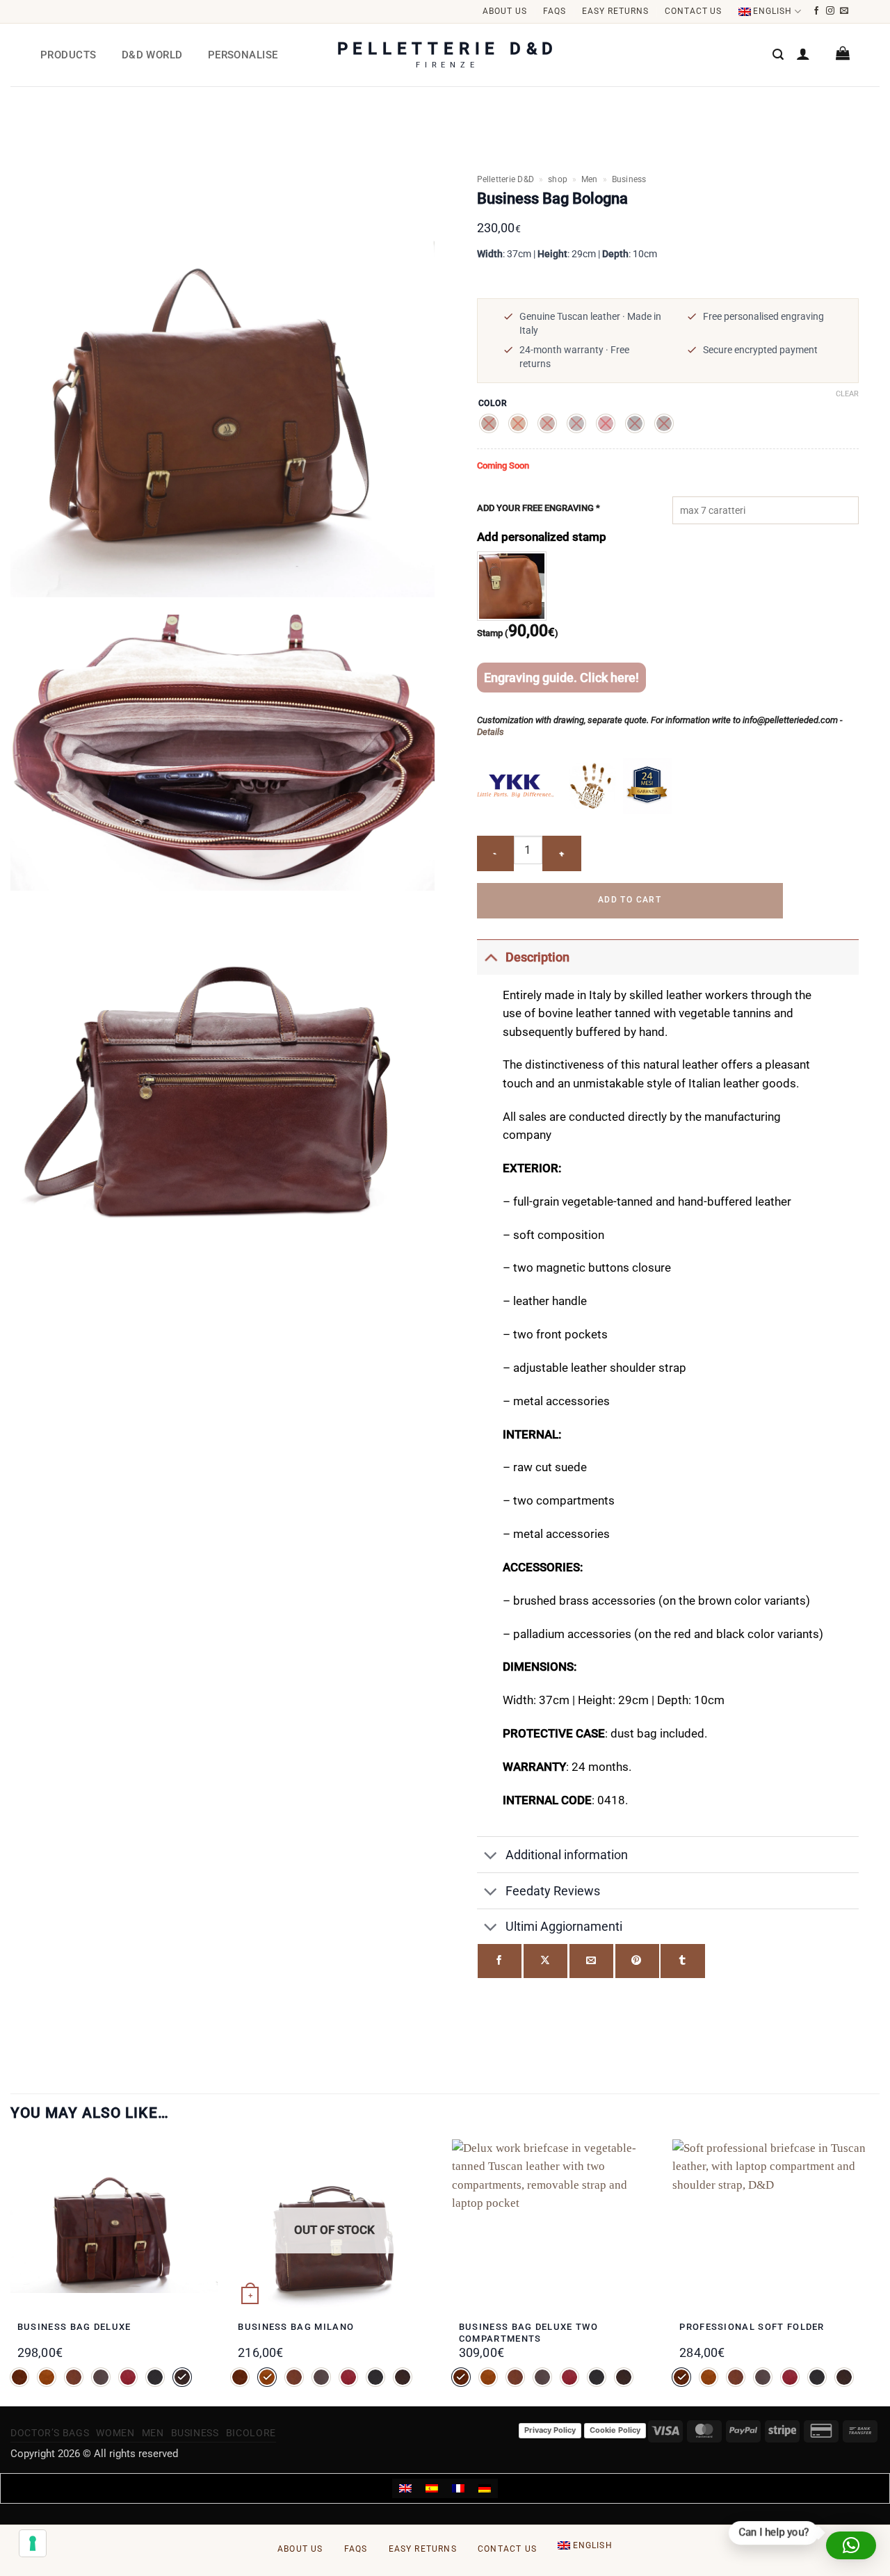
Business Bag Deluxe (74, 2327)
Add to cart (630, 900)
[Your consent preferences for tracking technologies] (33, 2543)
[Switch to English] (405, 2488)
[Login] (803, 54)
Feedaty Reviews (553, 1891)
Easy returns (615, 11)
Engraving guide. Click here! (561, 678)
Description (537, 957)
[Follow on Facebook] (817, 11)
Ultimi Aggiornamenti (564, 1926)
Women (115, 2433)
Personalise (243, 55)
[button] (778, 55)
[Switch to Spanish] (432, 2488)
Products (68, 55)
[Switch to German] (485, 2488)
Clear (847, 394)
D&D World (152, 55)
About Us (505, 11)
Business (629, 179)
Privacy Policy (550, 2430)
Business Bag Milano (296, 2327)
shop (558, 179)
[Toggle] (491, 957)
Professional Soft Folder (752, 2327)
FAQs (555, 11)
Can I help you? (773, 2532)
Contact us (694, 11)
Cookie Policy (615, 2430)
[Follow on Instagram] (831, 11)
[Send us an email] (844, 11)
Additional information (567, 1855)
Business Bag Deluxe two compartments (528, 2333)
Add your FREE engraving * (539, 508)
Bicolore (251, 2433)
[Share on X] (545, 1961)
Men (590, 179)
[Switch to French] (458, 2488)
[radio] (489, 423)
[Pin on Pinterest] (637, 1961)
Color (493, 404)
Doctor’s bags (50, 2433)
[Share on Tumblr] (682, 1961)
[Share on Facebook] (500, 1961)
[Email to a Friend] (591, 1961)
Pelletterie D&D (506, 179)
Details (491, 732)
